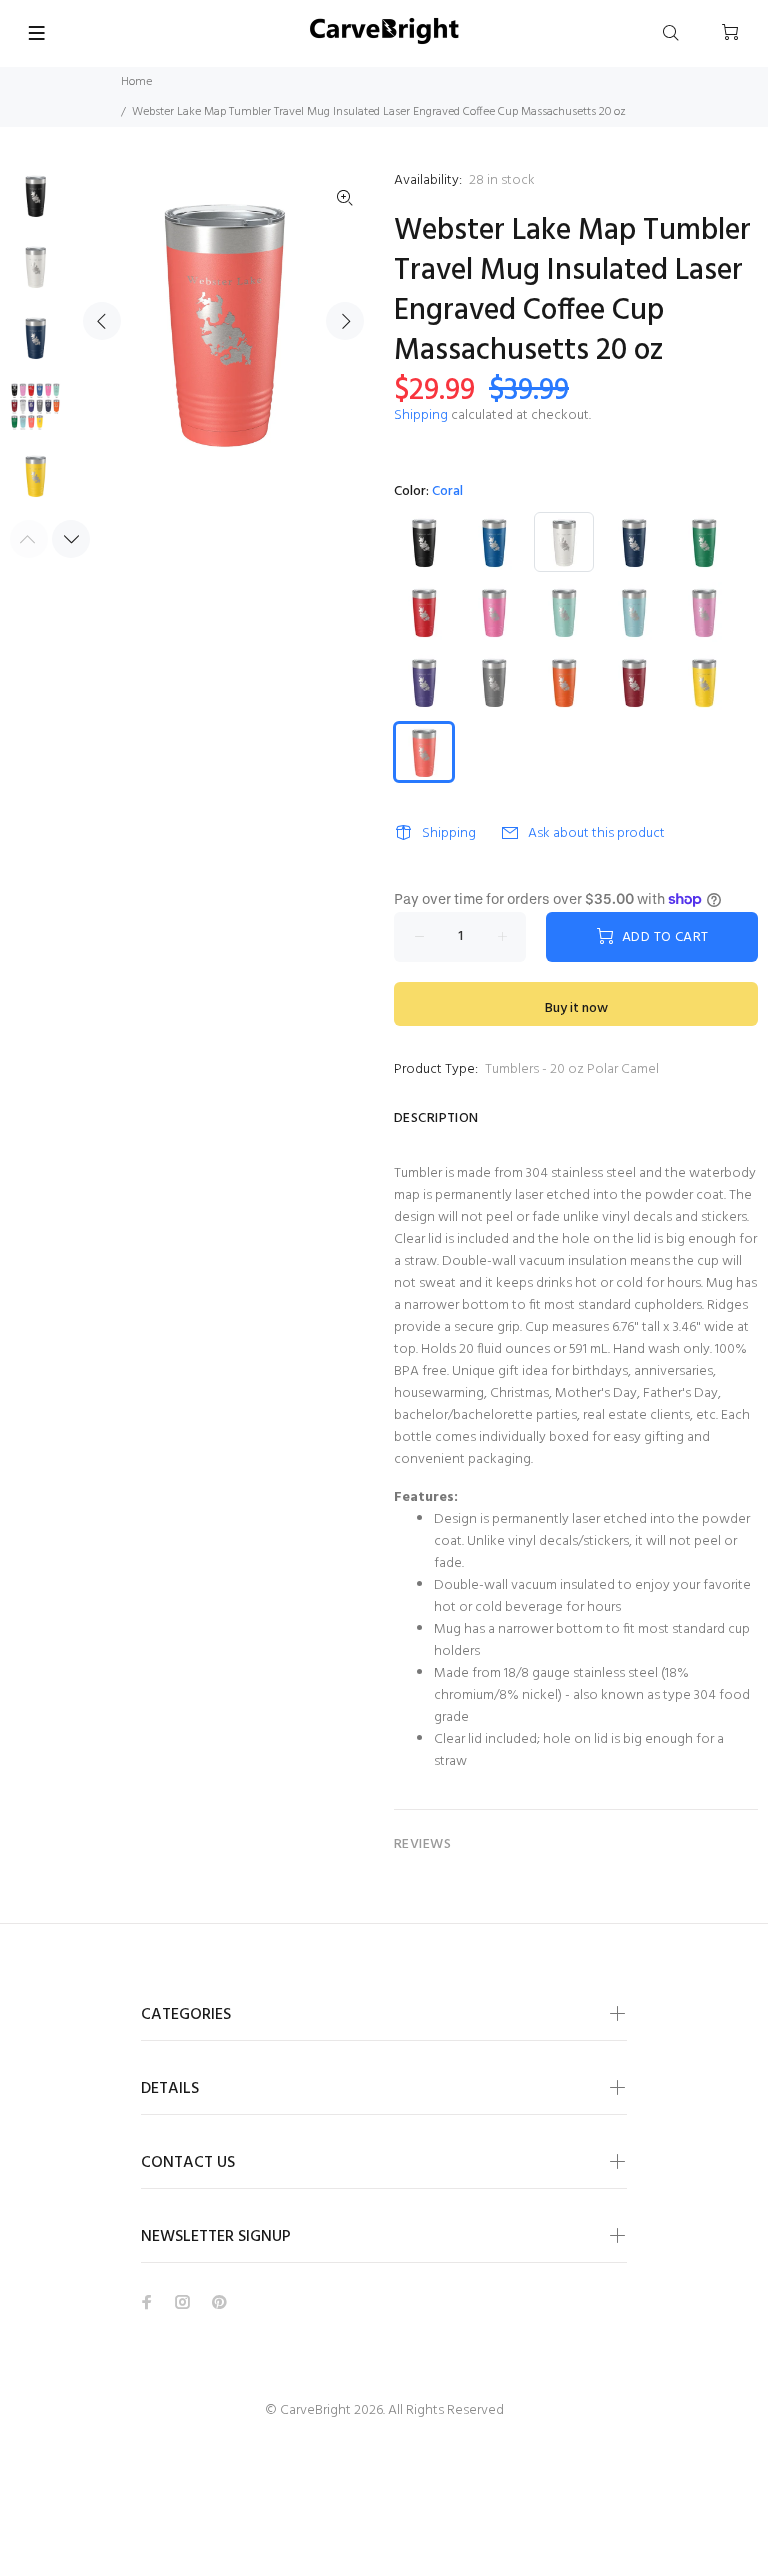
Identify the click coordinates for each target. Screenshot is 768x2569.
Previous (102, 321)
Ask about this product (596, 833)
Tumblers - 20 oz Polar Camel (572, 1069)
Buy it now (576, 1008)
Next (345, 321)
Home (136, 82)
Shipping (421, 415)
